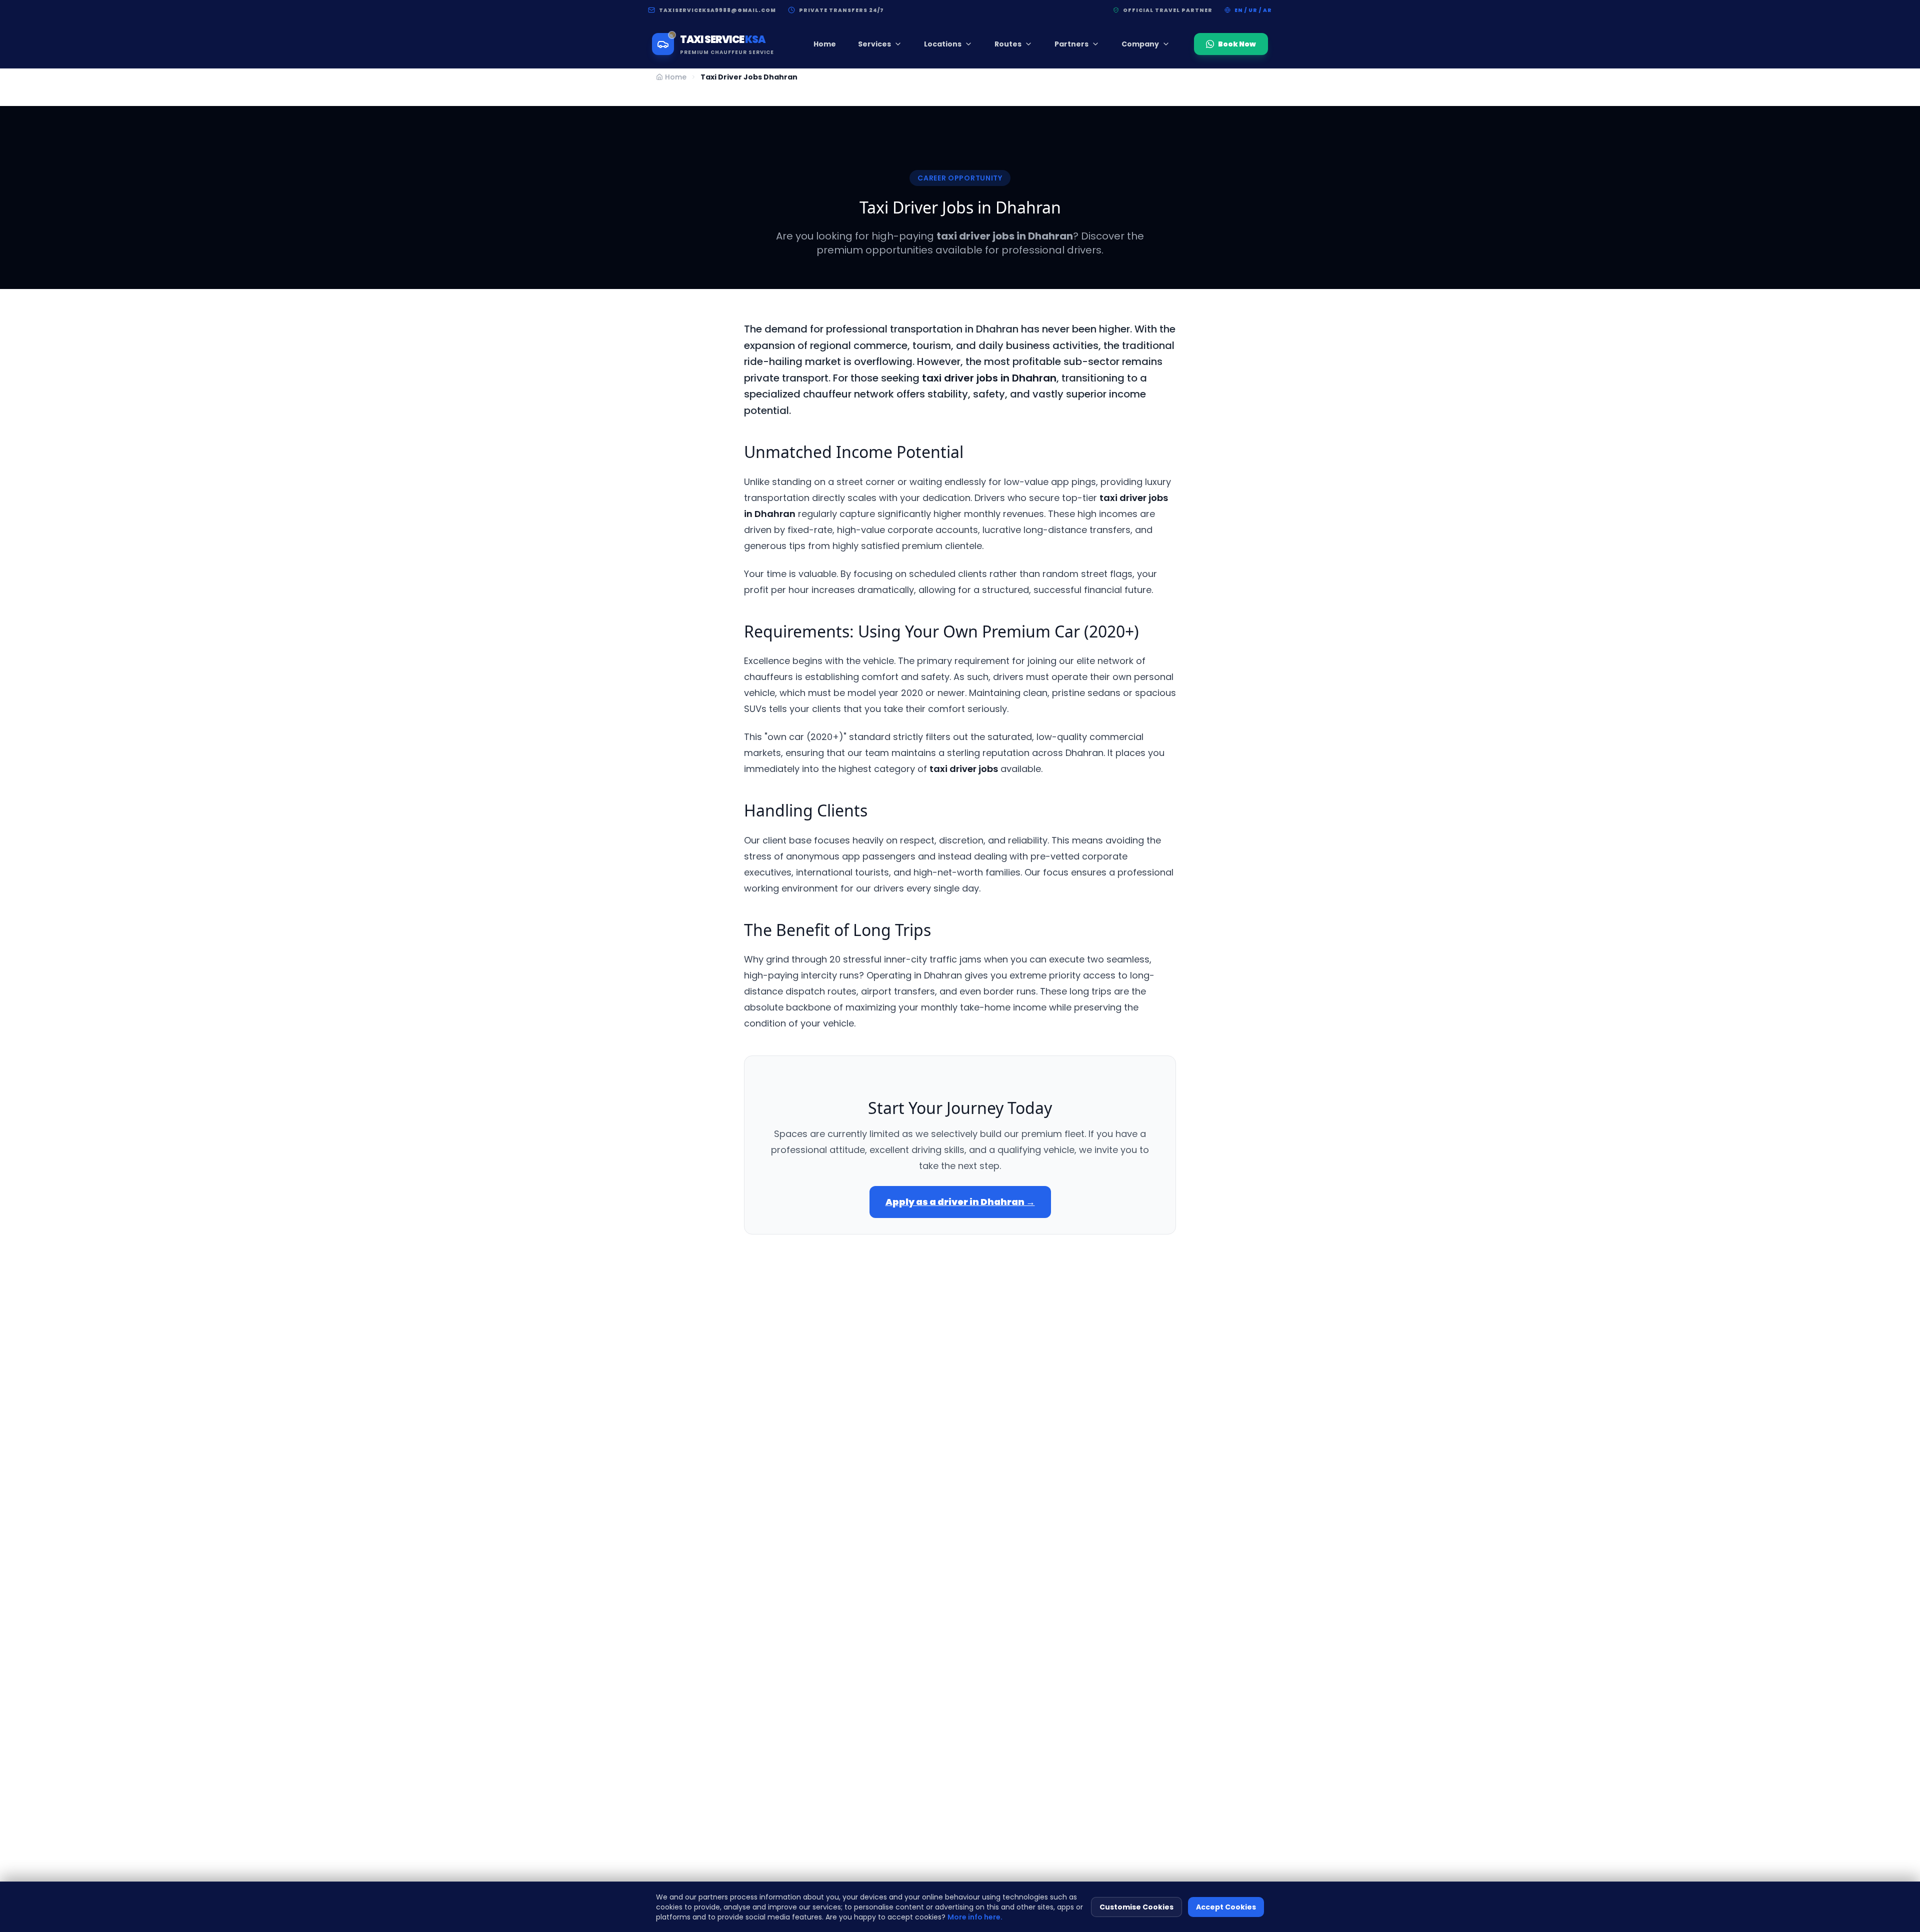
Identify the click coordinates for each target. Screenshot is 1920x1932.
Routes (1008, 44)
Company (1140, 44)
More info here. (975, 1917)
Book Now (1237, 44)
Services (874, 44)
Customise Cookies (1136, 1907)
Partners (1071, 44)
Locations (943, 44)
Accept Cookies (1226, 1907)
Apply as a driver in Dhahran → (960, 1202)
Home (825, 44)
